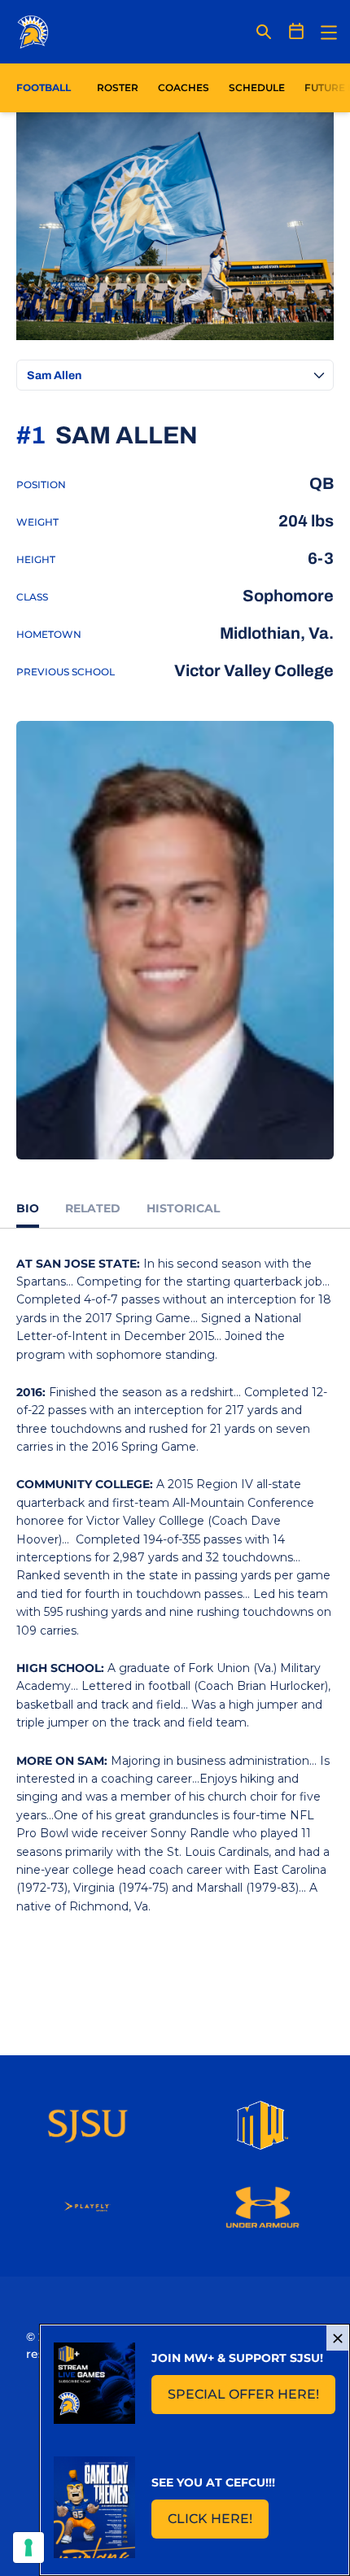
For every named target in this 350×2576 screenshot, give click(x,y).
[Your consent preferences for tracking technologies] (28, 2548)
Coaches (184, 87)
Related (93, 1208)
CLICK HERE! (218, 2524)
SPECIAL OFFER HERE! (252, 2399)
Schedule (257, 87)
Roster (118, 87)
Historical (183, 1208)
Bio (28, 1208)
